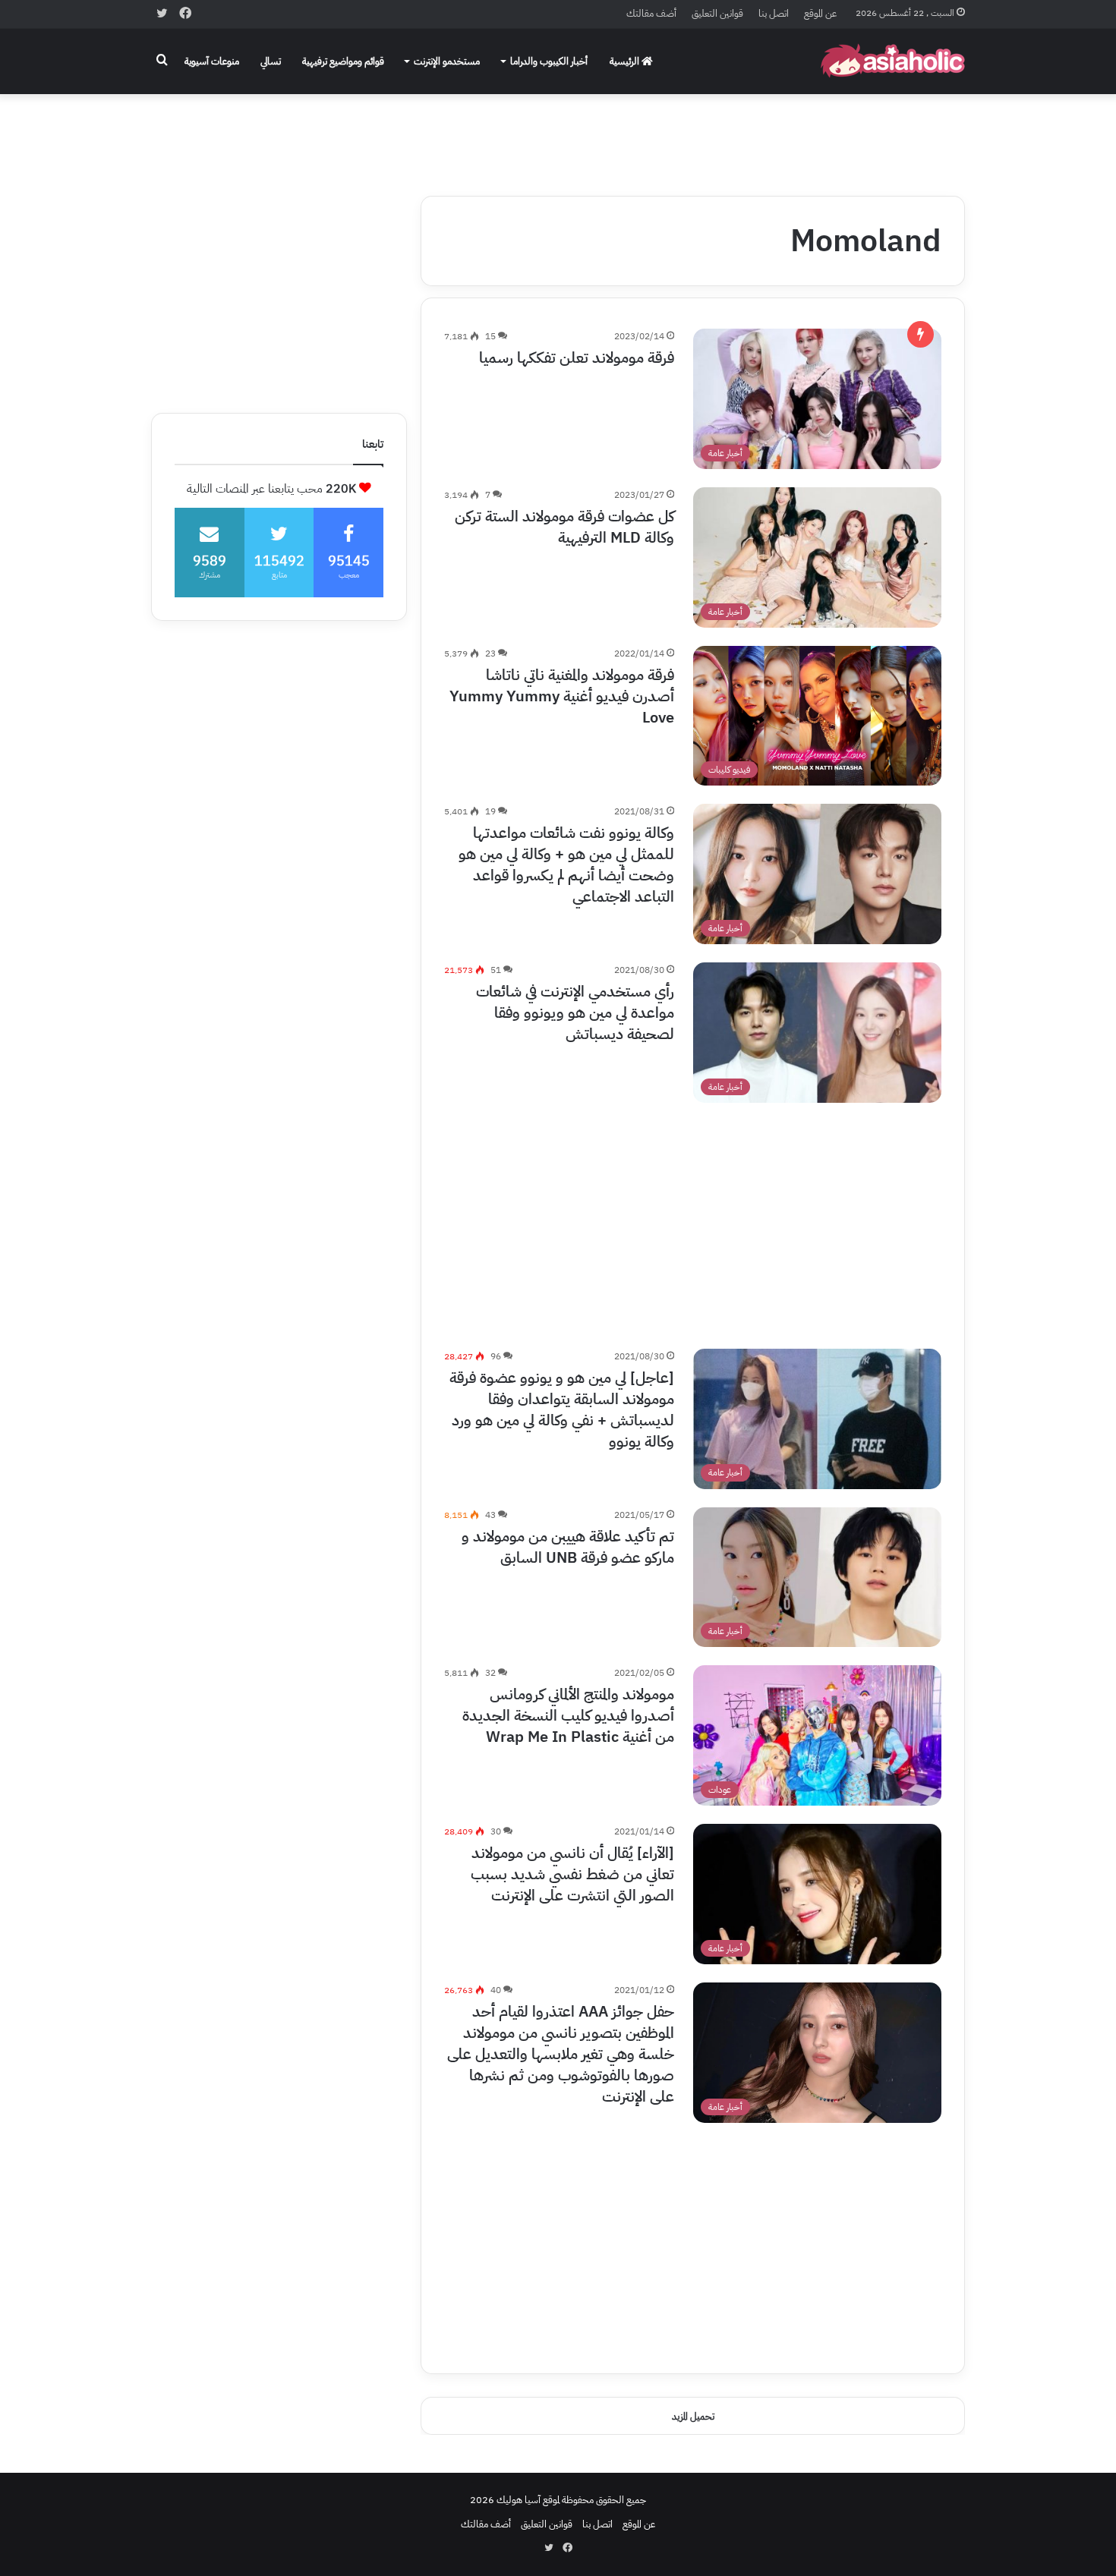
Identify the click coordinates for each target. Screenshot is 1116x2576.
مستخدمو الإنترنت (447, 61)
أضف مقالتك (651, 13)
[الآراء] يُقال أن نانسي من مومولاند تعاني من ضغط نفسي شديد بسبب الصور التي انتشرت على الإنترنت (572, 1874)
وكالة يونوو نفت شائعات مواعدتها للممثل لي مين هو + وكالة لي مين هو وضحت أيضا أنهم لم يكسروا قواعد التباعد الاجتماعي (566, 864)
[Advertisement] (558, 134)
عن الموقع (820, 13)
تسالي (271, 61)
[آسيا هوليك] (893, 61)
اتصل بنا (774, 13)
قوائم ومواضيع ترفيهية (343, 61)
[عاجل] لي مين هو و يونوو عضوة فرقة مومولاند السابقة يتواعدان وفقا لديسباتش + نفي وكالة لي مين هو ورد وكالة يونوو (562, 1409)
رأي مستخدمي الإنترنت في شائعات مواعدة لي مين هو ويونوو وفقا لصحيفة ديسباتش (575, 1012)
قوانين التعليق (717, 13)
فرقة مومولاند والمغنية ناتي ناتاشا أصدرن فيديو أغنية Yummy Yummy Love (562, 696)
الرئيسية (626, 61)
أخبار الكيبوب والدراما (549, 61)
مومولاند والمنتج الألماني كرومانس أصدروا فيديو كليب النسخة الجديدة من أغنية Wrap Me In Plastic (568, 1715)
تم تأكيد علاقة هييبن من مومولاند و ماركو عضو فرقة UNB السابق (568, 1547)
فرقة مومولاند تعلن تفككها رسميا (577, 357)
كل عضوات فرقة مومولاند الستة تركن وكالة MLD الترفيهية (564, 527)
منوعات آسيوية (212, 61)
